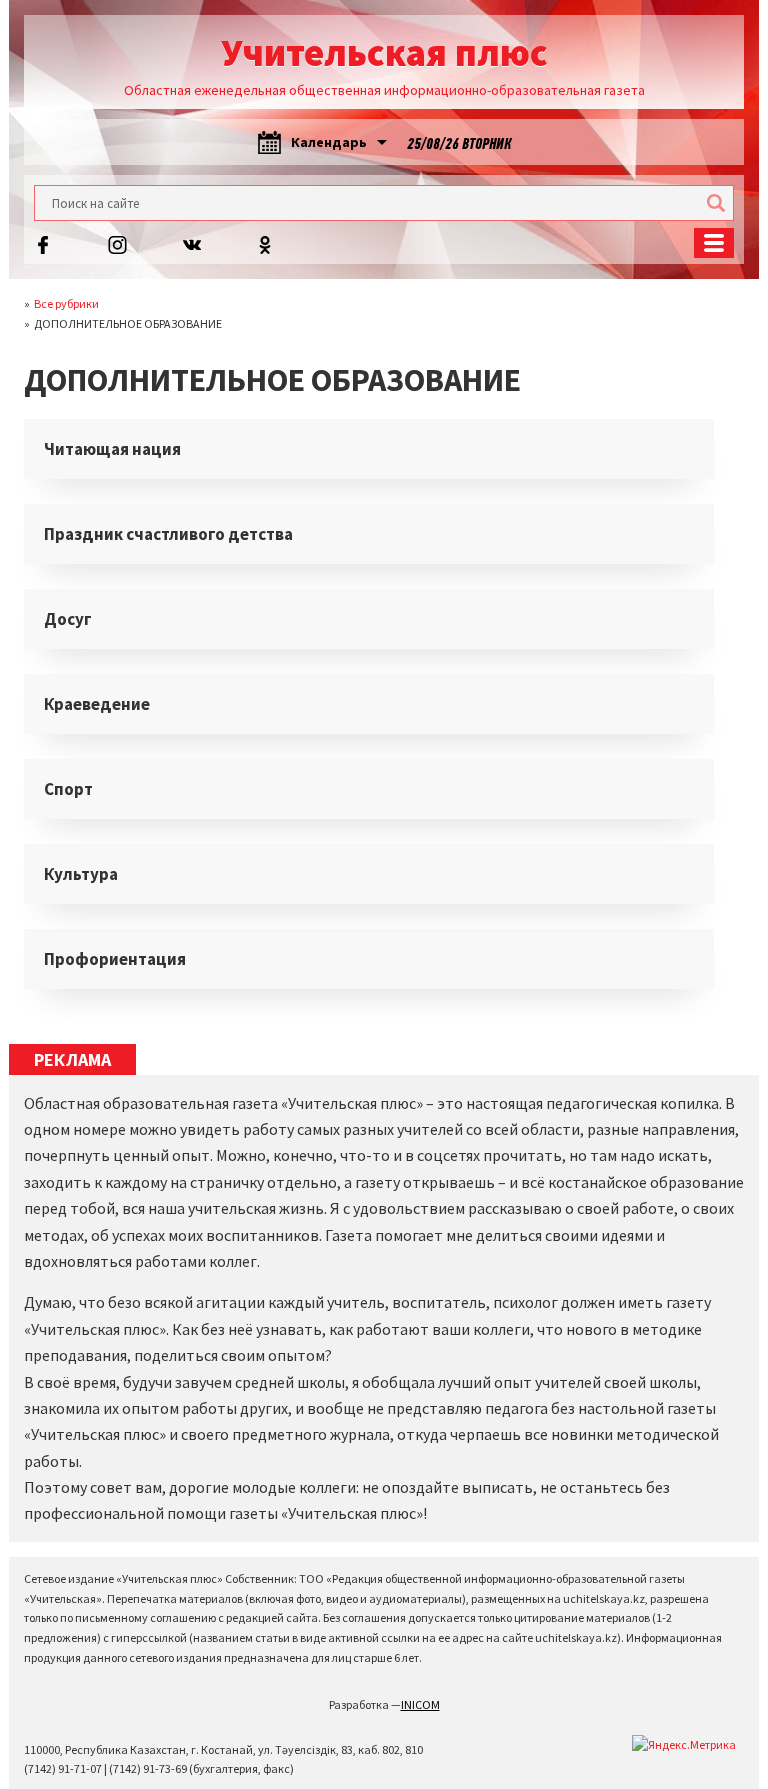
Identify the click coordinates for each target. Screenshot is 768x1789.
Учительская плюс (384, 52)
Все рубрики (66, 303)
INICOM (420, 1704)
